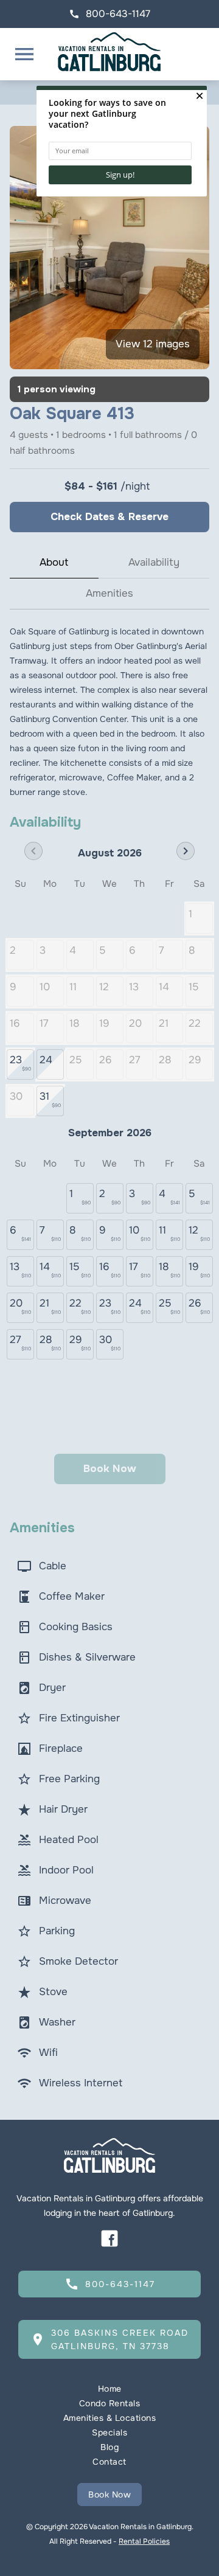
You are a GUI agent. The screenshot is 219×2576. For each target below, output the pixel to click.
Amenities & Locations (110, 2418)
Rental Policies (144, 2541)
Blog (109, 2447)
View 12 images (153, 344)
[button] (24, 54)
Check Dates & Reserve (109, 517)
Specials (109, 2432)
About (54, 562)
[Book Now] (109, 2476)
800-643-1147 (109, 14)
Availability (154, 562)
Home (110, 2389)
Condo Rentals (110, 2403)
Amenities (109, 593)
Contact (109, 2462)
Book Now (109, 2494)
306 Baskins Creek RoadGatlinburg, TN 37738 (109, 2339)
